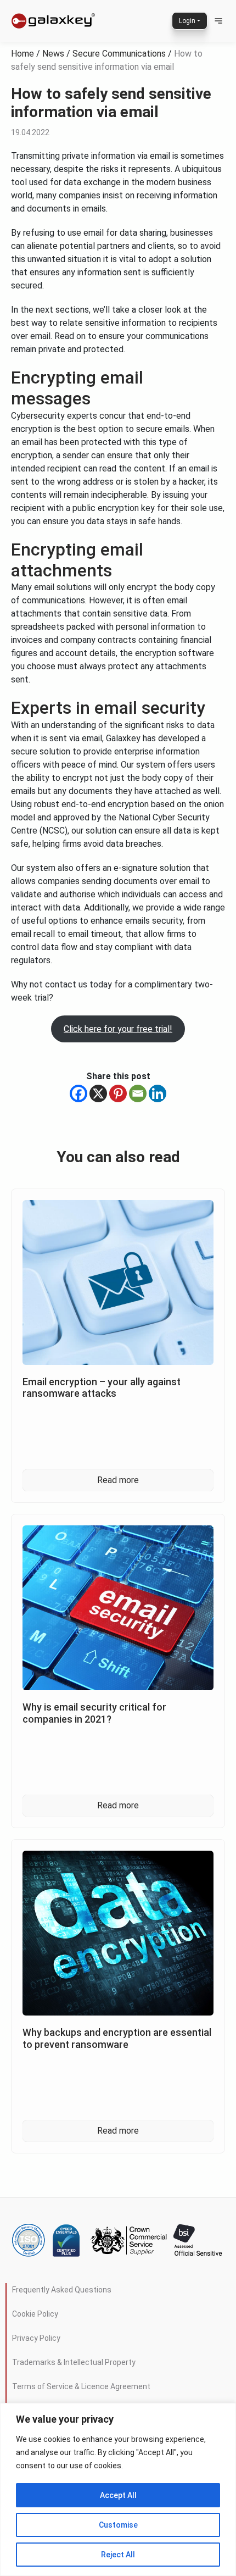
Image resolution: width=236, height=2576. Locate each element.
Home (23, 54)
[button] (218, 21)
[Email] (138, 1093)
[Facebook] (78, 1093)
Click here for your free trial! (118, 1029)
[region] (118, 2489)
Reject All (118, 2555)
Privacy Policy (36, 2338)
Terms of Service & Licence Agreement (81, 2386)
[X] (98, 1093)
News (53, 54)
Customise (118, 2525)
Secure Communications (119, 54)
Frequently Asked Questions (62, 2290)
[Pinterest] (118, 1093)
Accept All (118, 2495)
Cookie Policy (35, 2314)
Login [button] (187, 21)
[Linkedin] (158, 1093)
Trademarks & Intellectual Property (74, 2362)
